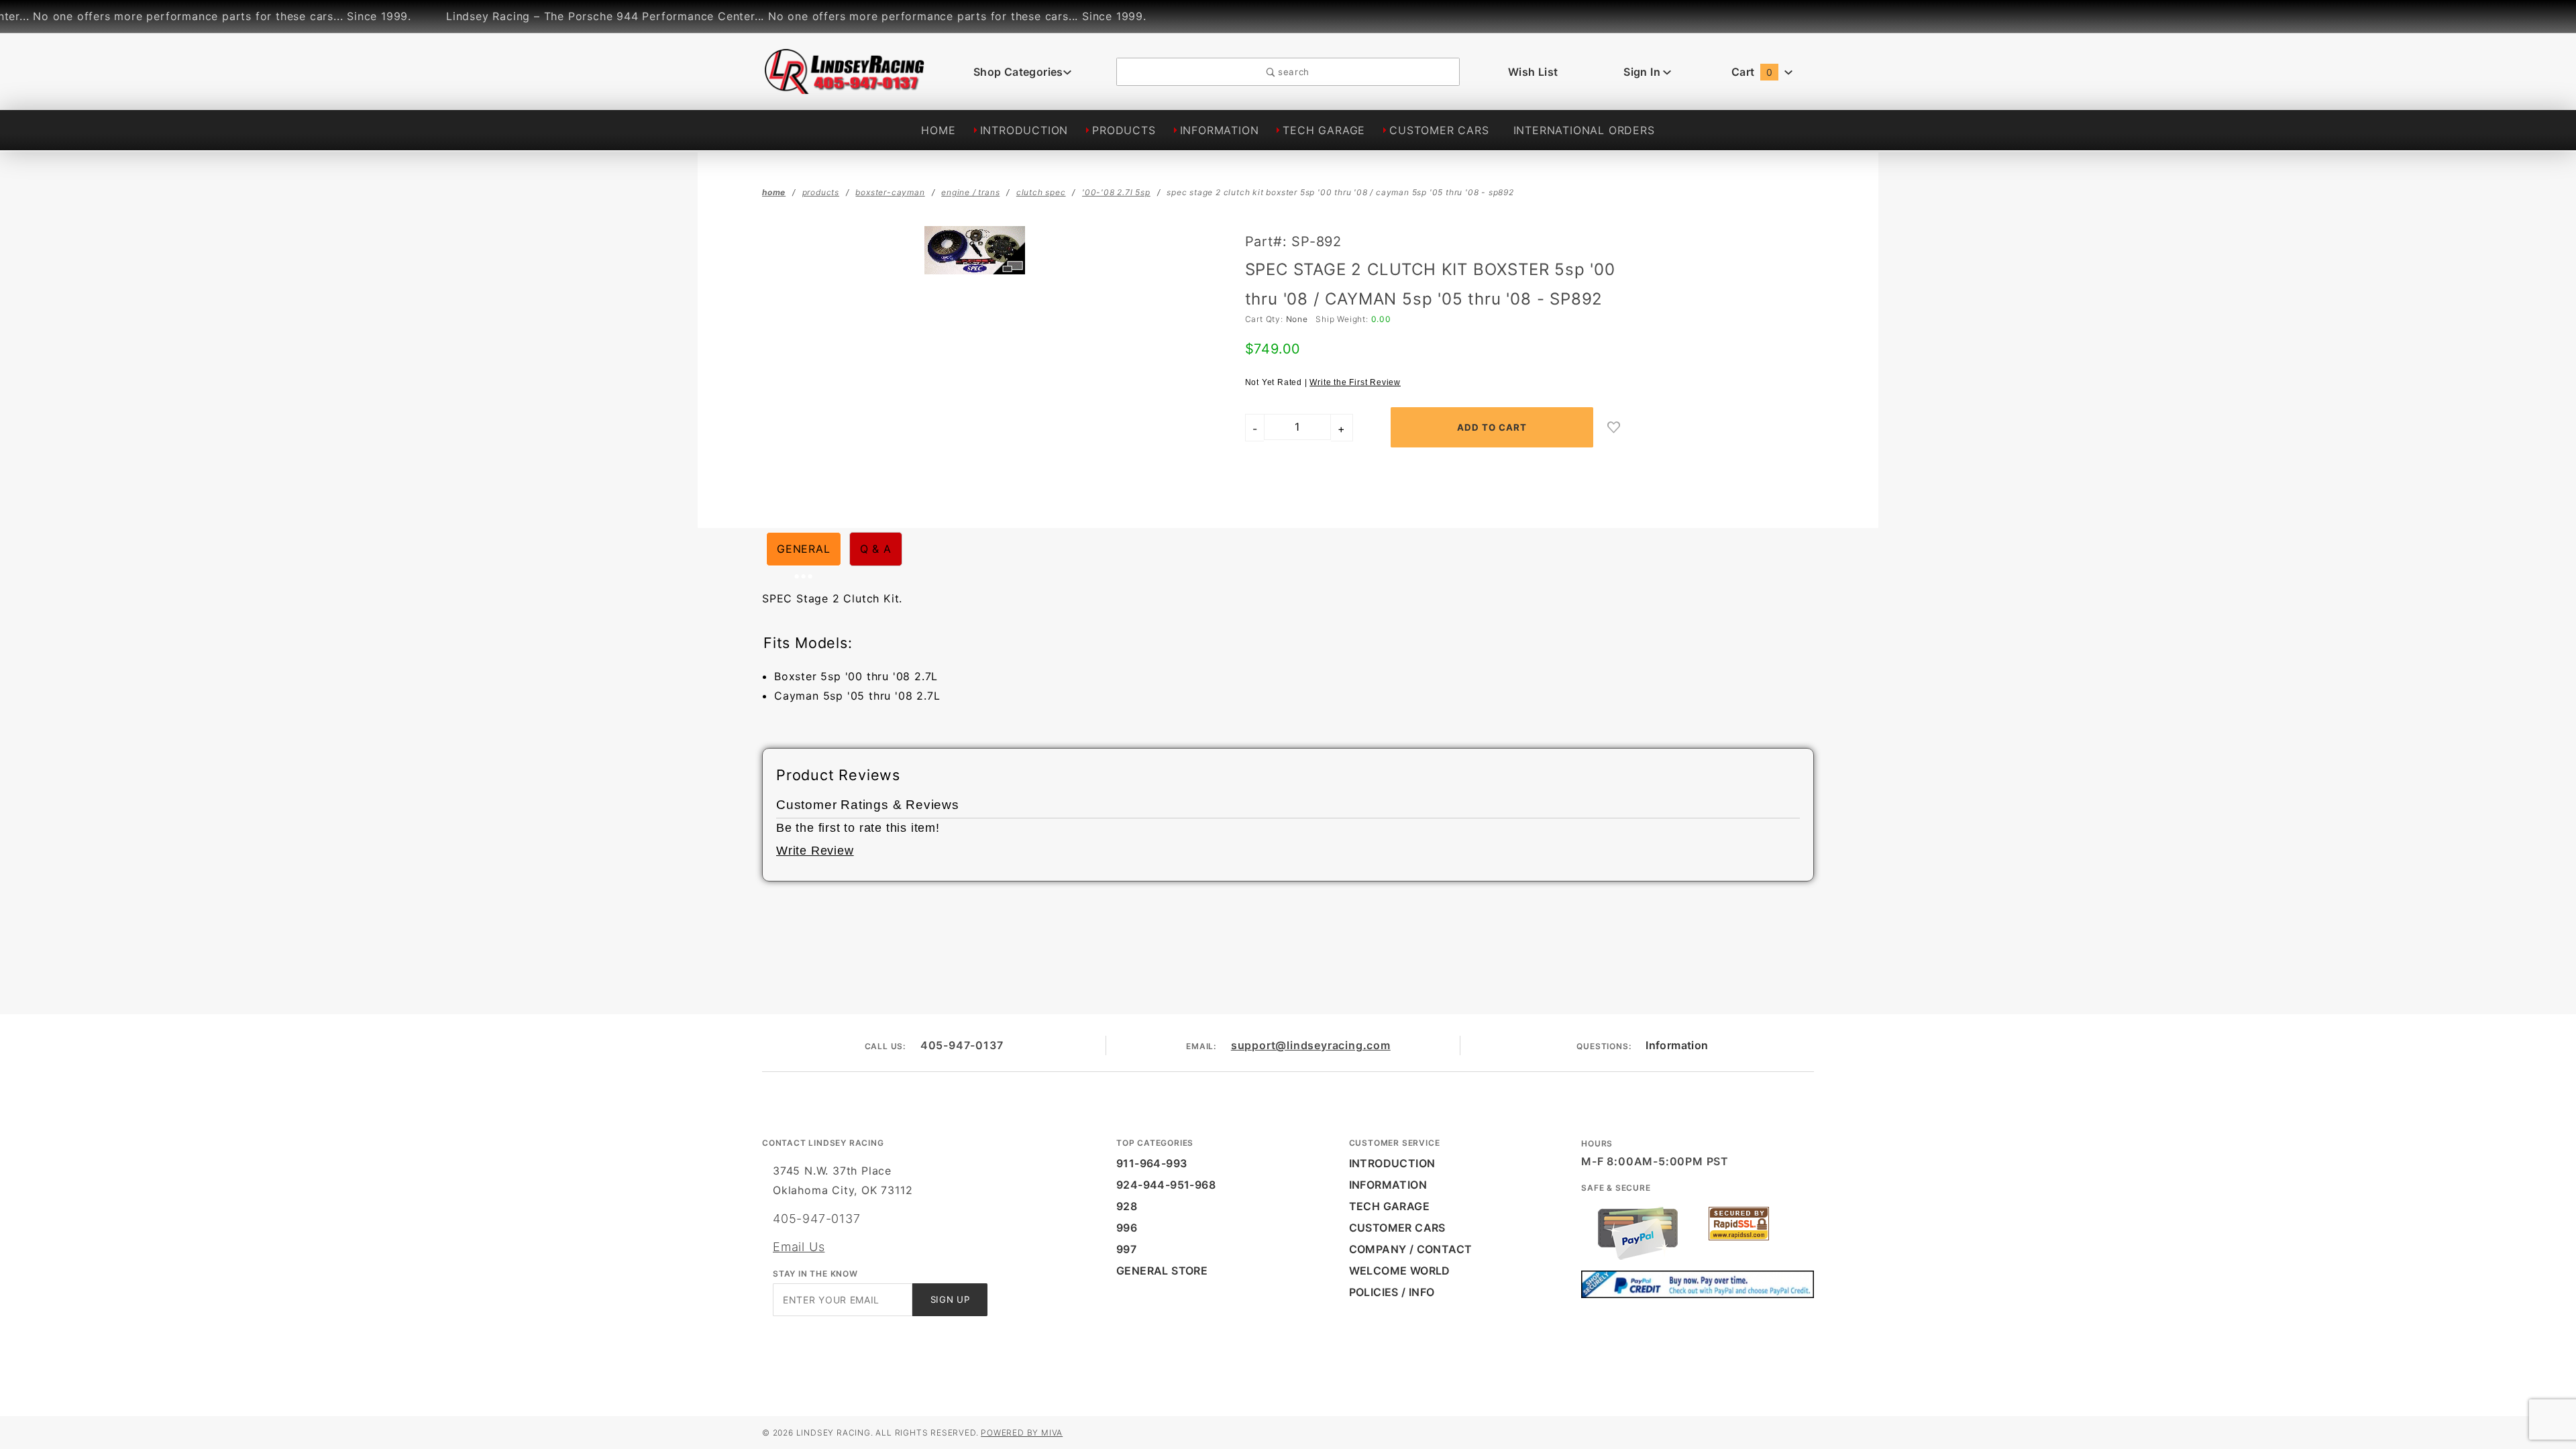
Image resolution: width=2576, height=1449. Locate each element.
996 (1127, 1228)
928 (1127, 1206)
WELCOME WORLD (1400, 1271)
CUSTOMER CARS (1439, 130)
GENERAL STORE (1162, 1271)
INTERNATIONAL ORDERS (1584, 130)
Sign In (1643, 72)
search (1292, 72)
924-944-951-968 (1166, 1185)
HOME (938, 130)
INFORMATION (1220, 130)
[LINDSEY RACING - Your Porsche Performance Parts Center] (845, 87)
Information (1677, 1045)
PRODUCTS (1124, 130)
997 (1126, 1249)
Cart (1752, 72)
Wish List (1533, 72)
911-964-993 (1151, 1163)
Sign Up (950, 1299)
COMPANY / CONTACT (1411, 1249)
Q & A (876, 549)
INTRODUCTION (1024, 130)
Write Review (815, 851)
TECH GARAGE (1324, 130)
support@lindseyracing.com (1311, 1045)
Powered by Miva (1022, 1433)
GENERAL (804, 549)
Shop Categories (1018, 72)
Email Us (799, 1247)
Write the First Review (1355, 382)
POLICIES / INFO (1392, 1292)
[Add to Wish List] (1614, 427)
